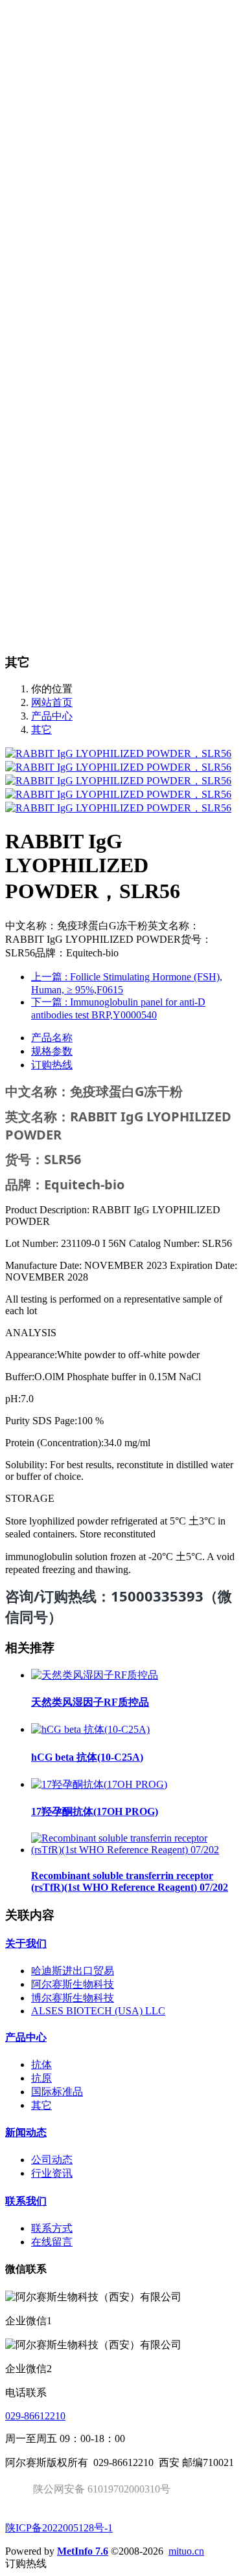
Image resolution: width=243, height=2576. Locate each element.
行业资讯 (52, 2173)
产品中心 (52, 716)
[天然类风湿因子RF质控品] (95, 1675)
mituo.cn (186, 2551)
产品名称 (52, 1038)
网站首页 (52, 64)
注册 (65, 40)
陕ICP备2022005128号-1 (59, 2528)
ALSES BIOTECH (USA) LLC (98, 2011)
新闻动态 (26, 2132)
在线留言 (52, 2242)
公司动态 (52, 2160)
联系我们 (26, 2201)
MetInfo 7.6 (83, 2551)
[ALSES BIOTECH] (121, 6)
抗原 (41, 2078)
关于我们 (26, 1943)
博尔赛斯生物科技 (73, 1998)
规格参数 (52, 1051)
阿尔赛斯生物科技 (73, 1984)
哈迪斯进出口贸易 (73, 1971)
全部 (41, 132)
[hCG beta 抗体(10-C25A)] (90, 1729)
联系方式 (52, 2228)
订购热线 (52, 1065)
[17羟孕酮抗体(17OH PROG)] (99, 1784)
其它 (41, 730)
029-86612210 (35, 2416)
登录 (41, 40)
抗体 (41, 2064)
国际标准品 (57, 2092)
